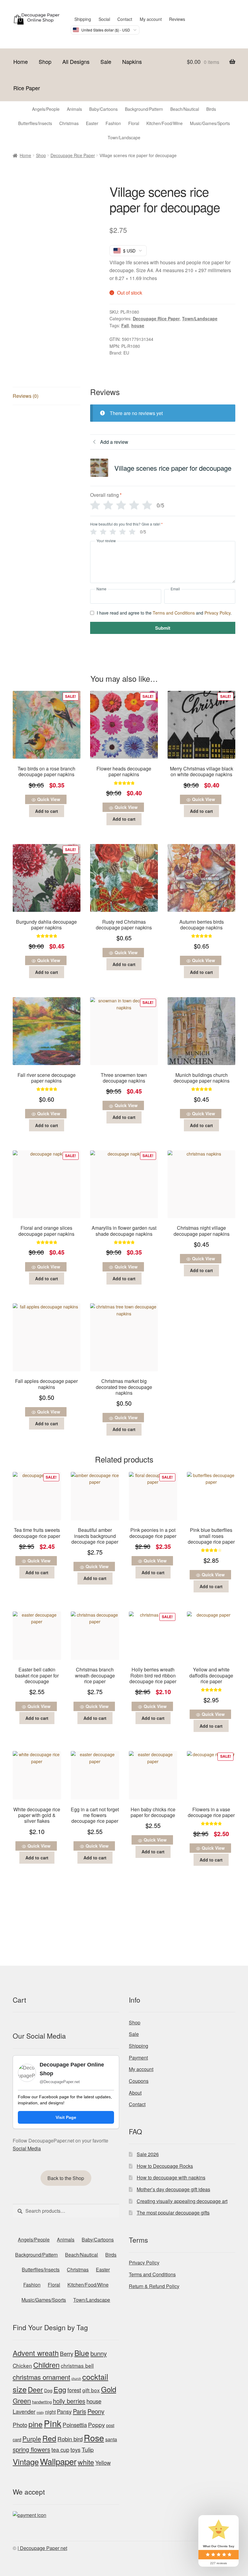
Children (46, 2365)
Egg (60, 2389)
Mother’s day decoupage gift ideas (173, 2189)
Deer (35, 2389)
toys (75, 2449)
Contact (125, 19)
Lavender (24, 2411)
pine (36, 2424)
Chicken (22, 2365)
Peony (96, 2411)
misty (40, 2412)
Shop (45, 61)
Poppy (96, 2425)
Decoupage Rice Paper (73, 155)
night (50, 2412)
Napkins (132, 61)
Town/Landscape (200, 318)
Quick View (49, 799)
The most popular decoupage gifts (173, 2213)
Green (22, 2401)
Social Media (27, 2148)
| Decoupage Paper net (42, 2548)
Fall (125, 325)
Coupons (139, 2081)
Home (21, 61)
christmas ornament (41, 2377)
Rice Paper (27, 88)
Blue (82, 2353)
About (135, 2093)
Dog (48, 2390)
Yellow (103, 2462)
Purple (32, 2439)
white (86, 2462)
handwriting (42, 2402)
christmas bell (77, 2365)
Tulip (88, 2449)
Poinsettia (75, 2424)
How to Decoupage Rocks (165, 2166)
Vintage (26, 2461)
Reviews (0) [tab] (26, 396)
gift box (91, 2390)
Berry (67, 2353)
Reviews (177, 19)
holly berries (69, 2401)
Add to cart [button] (47, 811)
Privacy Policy (217, 613)
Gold (109, 2389)
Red (49, 2438)
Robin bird (70, 2439)
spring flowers (31, 2449)
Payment (138, 2058)
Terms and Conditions (174, 613)
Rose (94, 2437)
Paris (80, 2411)
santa (111, 2439)
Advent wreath (36, 2353)
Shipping (83, 19)
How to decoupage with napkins (171, 2177)
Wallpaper (58, 2461)
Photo (20, 2424)
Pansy (64, 2411)
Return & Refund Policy (154, 2286)
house (138, 325)
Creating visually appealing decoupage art (182, 2201)
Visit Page (66, 2117)
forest (74, 2390)
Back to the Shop (66, 2178)
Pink (53, 2423)
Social (104, 19)
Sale (106, 61)
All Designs (76, 61)
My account (151, 19)
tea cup (60, 2449)
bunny (99, 2353)
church (76, 2378)
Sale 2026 (148, 2154)
